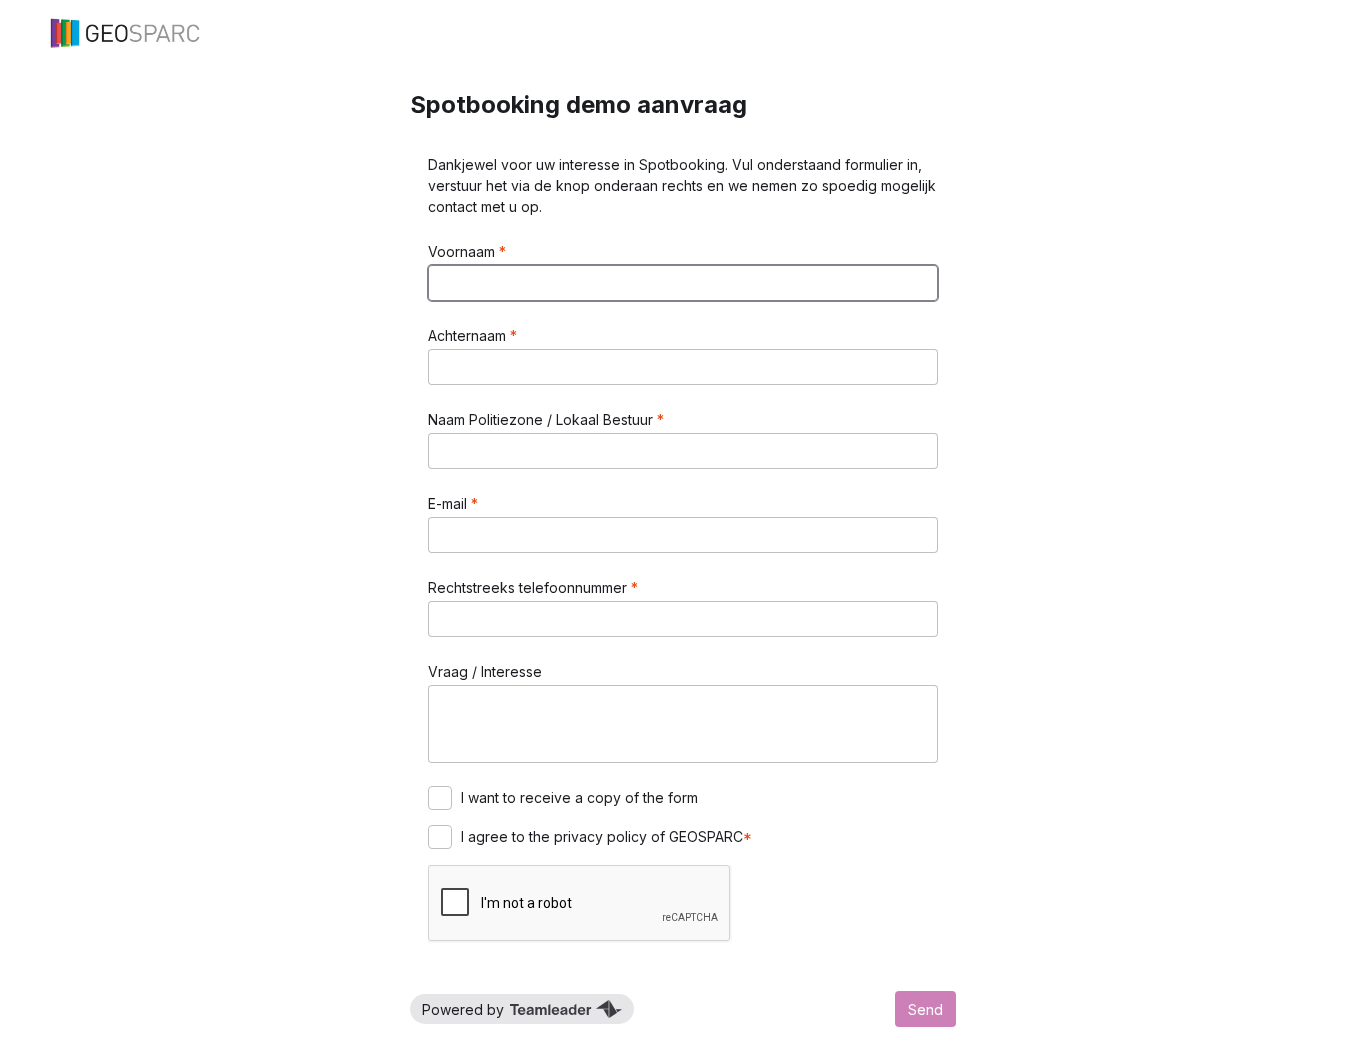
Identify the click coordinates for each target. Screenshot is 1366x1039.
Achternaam (469, 335)
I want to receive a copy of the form (579, 797)
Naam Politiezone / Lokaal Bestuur (542, 419)
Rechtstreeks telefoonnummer (529, 587)
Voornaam (463, 251)
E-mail (449, 503)
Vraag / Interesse (485, 671)
